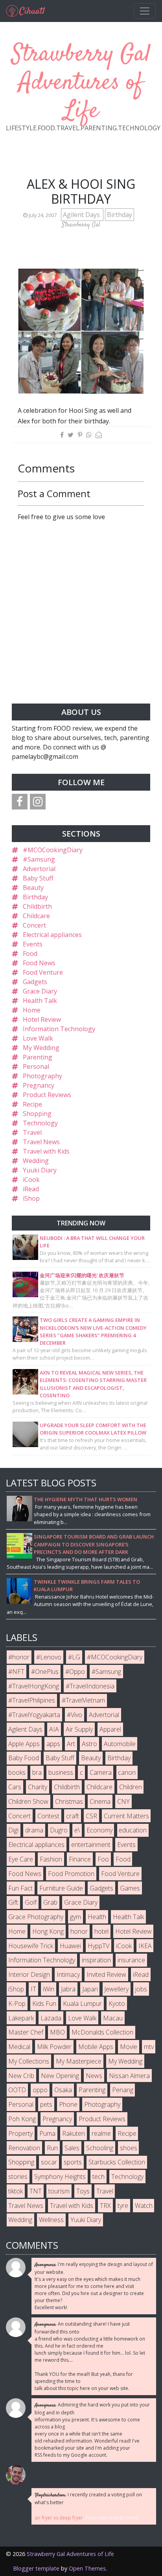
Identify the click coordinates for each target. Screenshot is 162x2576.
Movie (129, 2047)
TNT (36, 2191)
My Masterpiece (79, 2061)
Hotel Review (42, 1019)
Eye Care (21, 1859)
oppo (40, 2090)
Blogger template (36, 2568)
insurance (131, 1960)
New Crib (21, 2076)
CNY (123, 1801)
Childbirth (37, 906)
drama (34, 1830)
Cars (15, 1787)
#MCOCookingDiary (53, 850)
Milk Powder (54, 2047)
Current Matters (126, 1816)
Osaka (63, 2090)
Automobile (120, 1744)
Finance (80, 1859)
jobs (141, 1989)
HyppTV (98, 1946)
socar (49, 2162)
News (94, 2076)
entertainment (91, 1845)
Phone (68, 2104)
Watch (144, 2206)
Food (30, 953)
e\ (77, 1830)
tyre (123, 2206)
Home (32, 1010)
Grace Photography (36, 1917)
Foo (103, 1859)
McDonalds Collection (102, 2032)
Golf (31, 1902)
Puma (47, 2133)
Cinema (100, 1801)
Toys (83, 2191)
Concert (34, 925)
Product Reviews (47, 1095)
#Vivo (75, 1715)
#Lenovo (49, 1657)
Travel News (41, 1142)
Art (71, 1744)
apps (53, 1744)
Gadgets (35, 982)
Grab (50, 1902)
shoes (129, 2148)
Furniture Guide (61, 1888)
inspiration (96, 1960)
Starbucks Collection (117, 2162)
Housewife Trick (31, 1946)
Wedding (36, 1161)
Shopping (37, 1114)
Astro (89, 1744)
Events (33, 944)
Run (52, 2148)
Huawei (70, 1946)
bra (37, 1772)
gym (75, 1917)
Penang (123, 2090)
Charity (38, 1787)
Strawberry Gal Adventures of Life (81, 83)
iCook (31, 1180)
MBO (57, 2032)
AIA (54, 1729)
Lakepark (21, 2018)
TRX (105, 2206)
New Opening (60, 2076)
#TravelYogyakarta (34, 1715)
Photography (42, 1076)
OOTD (17, 2090)
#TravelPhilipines (32, 1700)
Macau (113, 2018)
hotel (101, 1931)
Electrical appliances (52, 935)
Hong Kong (48, 1931)
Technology (40, 1123)
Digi (13, 1830)
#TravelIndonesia (90, 1686)
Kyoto (117, 2004)
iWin (49, 1989)
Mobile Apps (96, 2047)
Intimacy (68, 1974)
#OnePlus (45, 1672)
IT (33, 1989)
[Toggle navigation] (145, 11)
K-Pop (17, 2004)
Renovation (24, 2148)
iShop (31, 1198)
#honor (19, 1657)
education (133, 1830)
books (17, 1772)
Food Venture (43, 972)
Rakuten (74, 2133)
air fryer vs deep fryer (59, 2518)
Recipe (32, 1104)
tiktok (16, 2191)
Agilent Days (82, 215)
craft (73, 1816)
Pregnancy (39, 1085)
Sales (72, 2148)
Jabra (68, 1989)
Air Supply (79, 1729)
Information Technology (59, 1029)
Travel (32, 1132)
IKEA (145, 1946)
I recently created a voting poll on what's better (88, 2499)
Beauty (33, 888)
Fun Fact (20, 1888)
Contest (48, 1816)
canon (127, 1772)
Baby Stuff (38, 878)
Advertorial (39, 869)
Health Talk (40, 1001)
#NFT (16, 1672)
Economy (99, 1830)
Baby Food (24, 1758)
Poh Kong (22, 2119)
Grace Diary (40, 991)
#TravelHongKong (34, 1686)
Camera (101, 1772)
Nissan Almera (129, 2076)
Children (131, 1787)
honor (79, 1931)
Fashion (51, 1859)
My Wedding (41, 1048)
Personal (36, 1066)
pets (46, 2104)
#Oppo (75, 1672)
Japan (90, 1989)
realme (101, 2133)
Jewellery (116, 1989)
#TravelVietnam (83, 1700)
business (61, 1772)
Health (97, 1917)
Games (130, 1888)
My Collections (29, 2061)
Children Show (28, 1801)
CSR (91, 1816)
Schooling (100, 2148)
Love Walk (38, 1038)
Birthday (120, 215)
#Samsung (39, 859)
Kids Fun (44, 2004)
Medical (19, 2047)
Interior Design (29, 1974)
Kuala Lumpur (82, 2004)
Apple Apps (24, 1744)
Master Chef (26, 2032)
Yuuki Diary (40, 1170)
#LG (74, 1657)
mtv (149, 2047)
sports (73, 2162)
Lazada (51, 2018)
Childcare (36, 916)
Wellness (51, 2220)
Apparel (110, 1729)
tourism (59, 2191)
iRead (31, 1189)
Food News (39, 963)
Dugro (59, 1830)
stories (18, 2177)
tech (98, 2177)
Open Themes (87, 2568)
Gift (13, 1902)
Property (20, 2133)
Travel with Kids (46, 1151)
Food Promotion (71, 1874)
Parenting (38, 1057)
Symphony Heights (60, 2177)
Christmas (69, 1801)
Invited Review (106, 1974)
